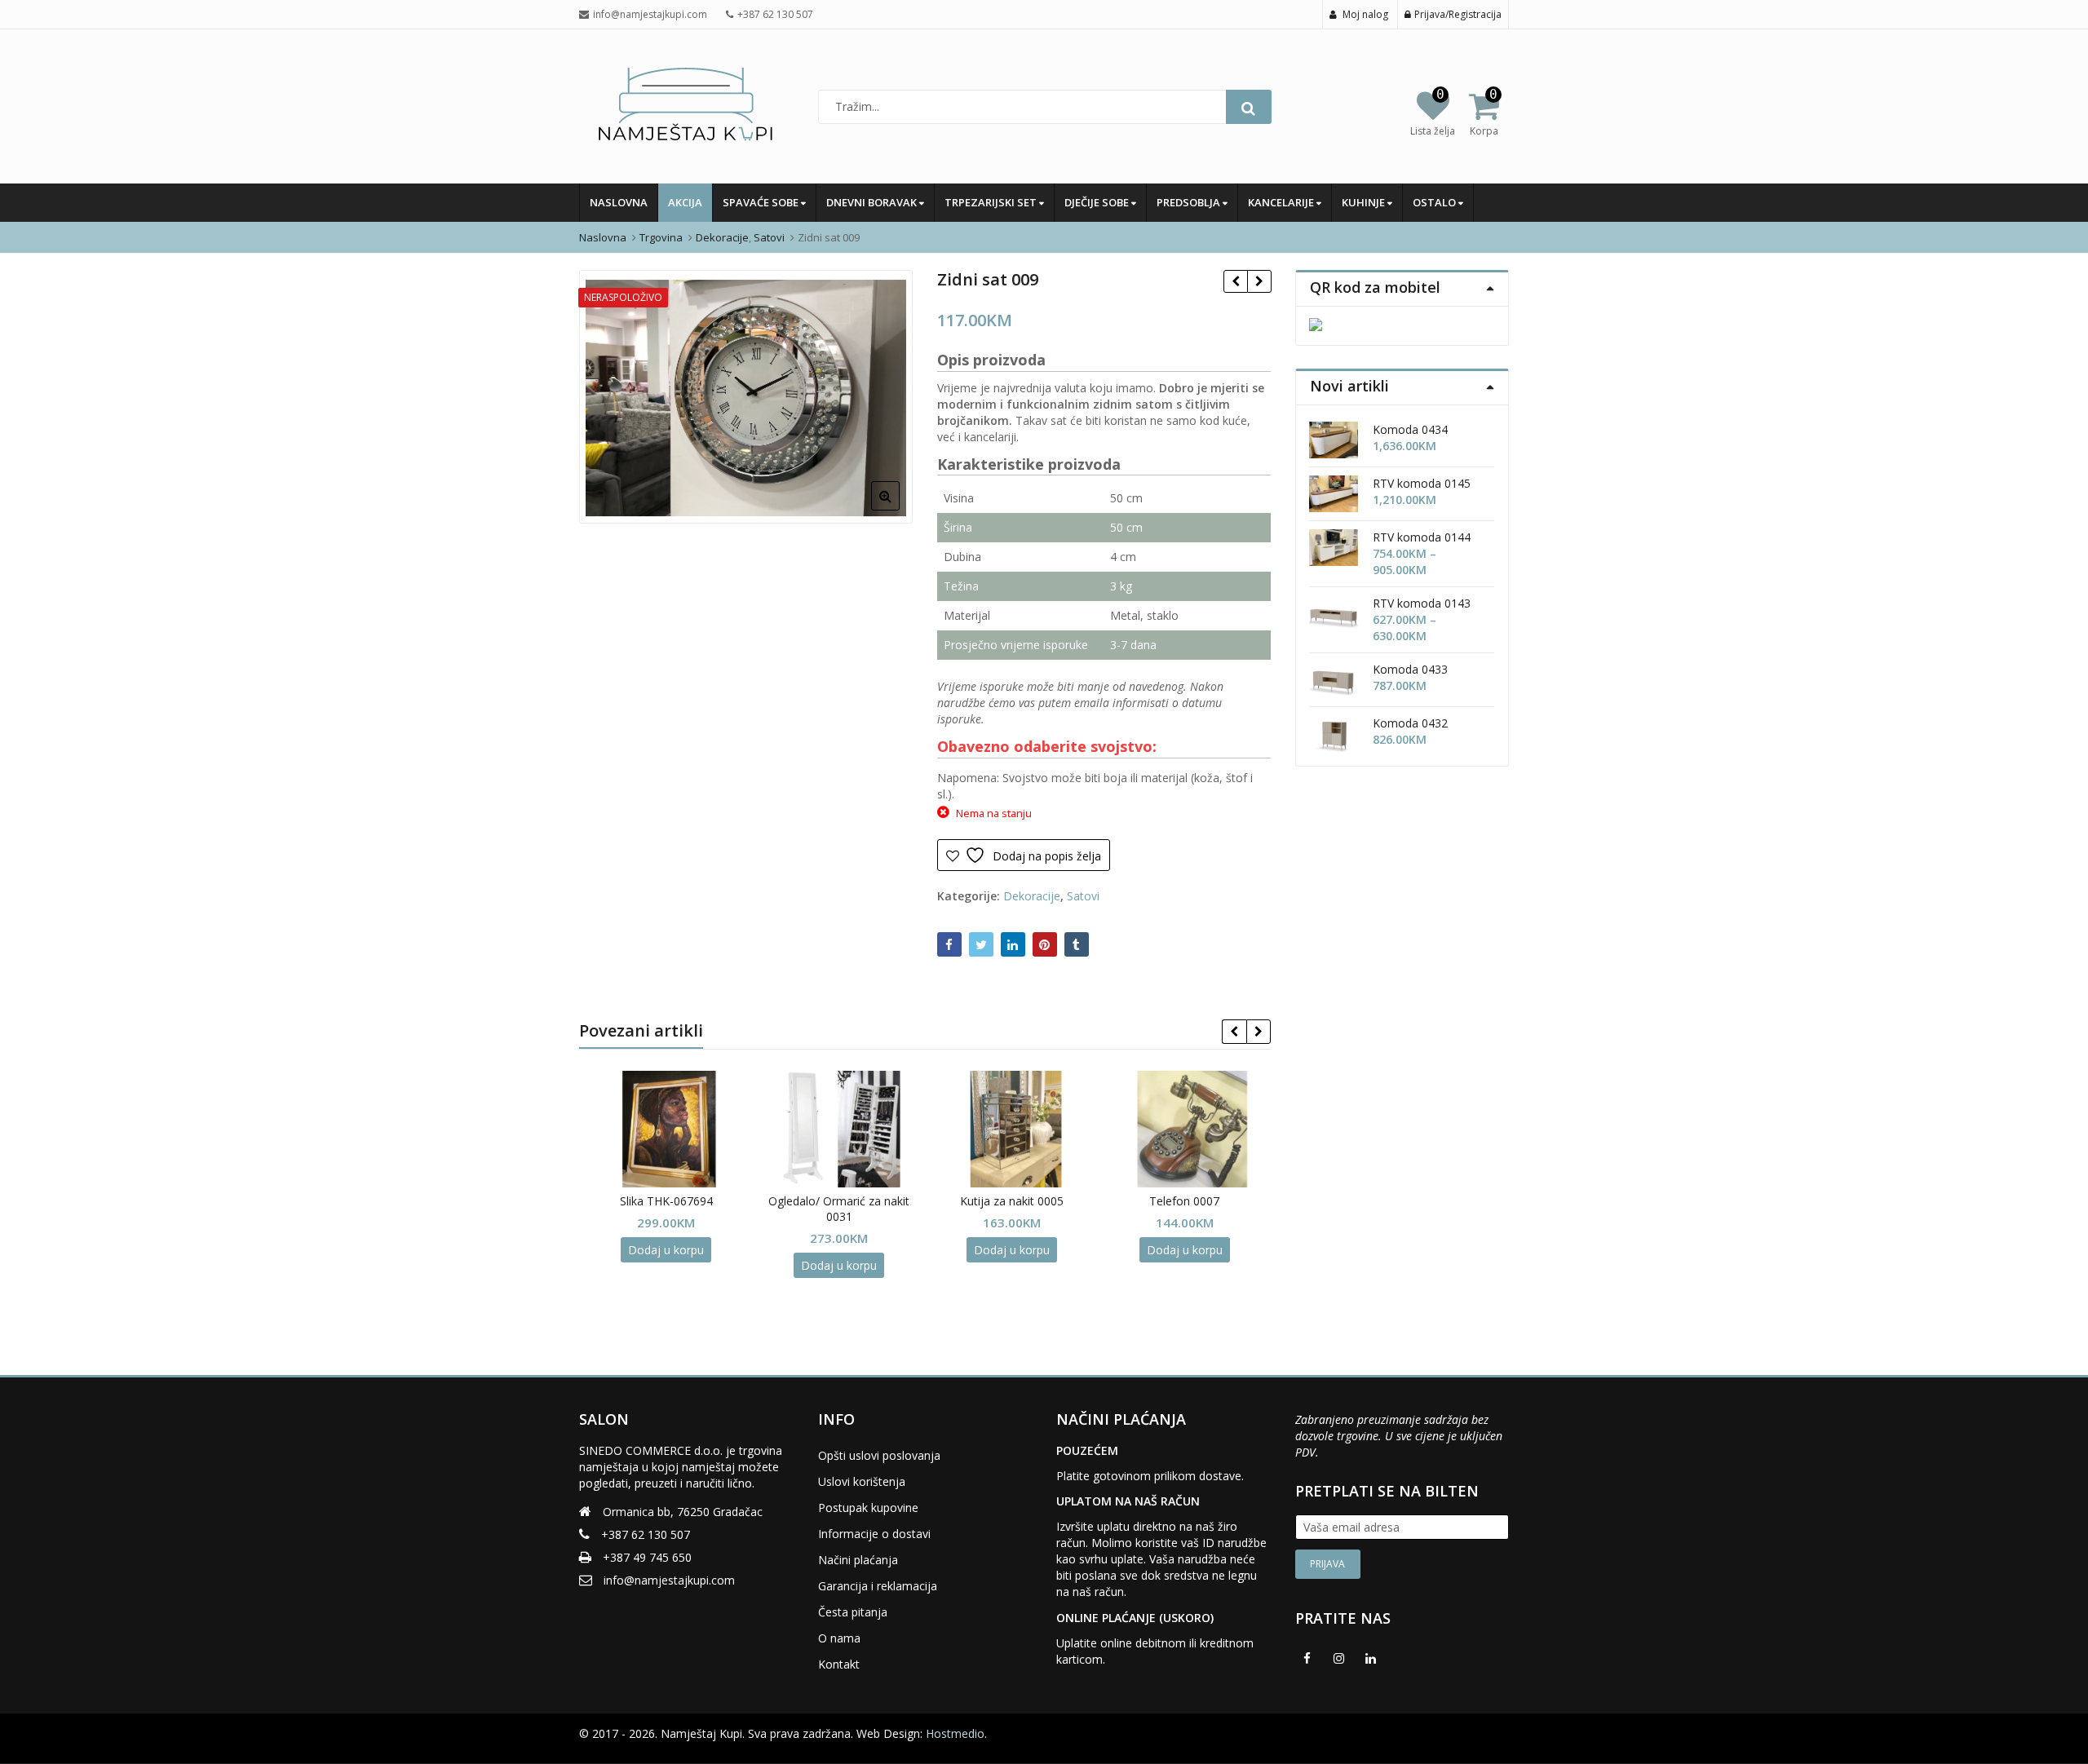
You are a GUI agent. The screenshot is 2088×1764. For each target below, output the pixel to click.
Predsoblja (1190, 202)
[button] (898, 509)
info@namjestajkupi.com (669, 1580)
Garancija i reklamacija (878, 1586)
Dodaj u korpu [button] (666, 1250)
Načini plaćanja (858, 1560)
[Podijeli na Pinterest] (1045, 944)
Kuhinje (1365, 202)
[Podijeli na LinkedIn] (1013, 944)
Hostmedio (955, 1733)
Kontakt (839, 1664)
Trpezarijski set (992, 202)
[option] (746, 397)
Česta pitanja (853, 1612)
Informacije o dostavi (874, 1534)
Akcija (685, 202)
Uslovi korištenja (862, 1481)
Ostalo (1435, 202)
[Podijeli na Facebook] (949, 944)
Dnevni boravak (873, 202)
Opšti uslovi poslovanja (879, 1455)
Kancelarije (1282, 202)
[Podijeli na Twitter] (981, 944)
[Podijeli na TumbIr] (1077, 944)
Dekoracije (1032, 896)
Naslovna (619, 202)
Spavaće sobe (762, 202)
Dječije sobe (1098, 202)
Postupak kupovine (868, 1508)
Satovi (1083, 896)
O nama (839, 1638)
